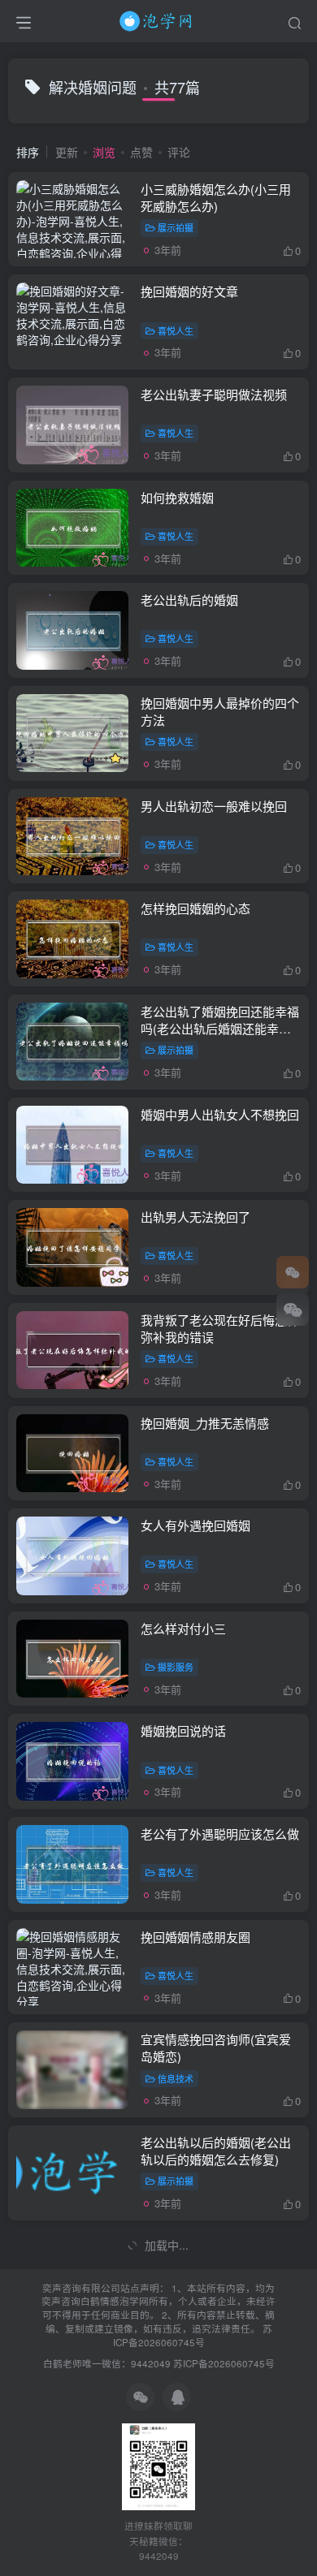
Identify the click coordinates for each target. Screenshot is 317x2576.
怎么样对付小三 (183, 1628)
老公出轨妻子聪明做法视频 (214, 394)
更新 (67, 152)
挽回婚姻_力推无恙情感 (205, 1423)
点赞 (141, 152)
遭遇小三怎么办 (183, 2347)
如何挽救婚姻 (177, 497)
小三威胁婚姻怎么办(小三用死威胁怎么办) (216, 197)
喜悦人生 (176, 330)
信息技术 (176, 2078)
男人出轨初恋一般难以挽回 (214, 806)
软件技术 (176, 2284)
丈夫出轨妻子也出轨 (195, 2451)
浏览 (104, 152)
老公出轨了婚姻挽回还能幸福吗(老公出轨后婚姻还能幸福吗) (220, 1028)
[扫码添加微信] (293, 1310)
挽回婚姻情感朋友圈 (195, 1937)
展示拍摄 (176, 227)
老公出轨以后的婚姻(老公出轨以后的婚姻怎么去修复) (216, 2151)
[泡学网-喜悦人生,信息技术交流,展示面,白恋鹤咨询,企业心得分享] (158, 19)
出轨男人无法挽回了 (195, 1217)
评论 (179, 152)
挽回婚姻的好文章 (189, 291)
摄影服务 (176, 1667)
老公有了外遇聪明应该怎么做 (220, 1834)
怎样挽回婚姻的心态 (195, 908)
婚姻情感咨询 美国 (191, 2245)
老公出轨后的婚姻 (189, 600)
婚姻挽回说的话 (183, 1730)
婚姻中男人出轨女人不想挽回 (220, 1114)
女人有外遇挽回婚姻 (195, 1525)
